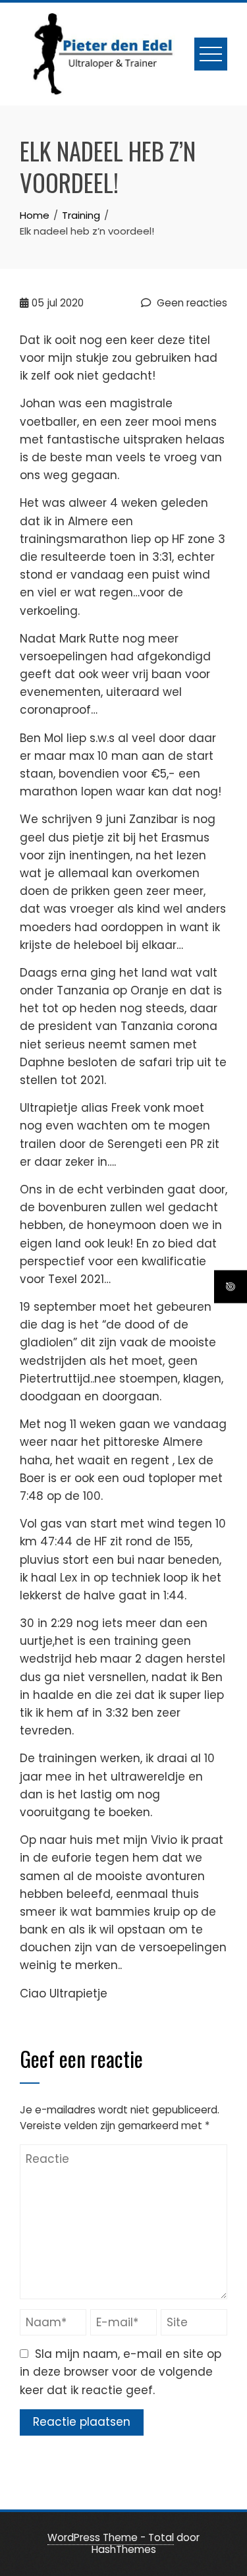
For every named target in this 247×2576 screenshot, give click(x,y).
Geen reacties (191, 303)
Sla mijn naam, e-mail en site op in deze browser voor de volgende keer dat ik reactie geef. (121, 2372)
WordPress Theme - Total (111, 2537)
